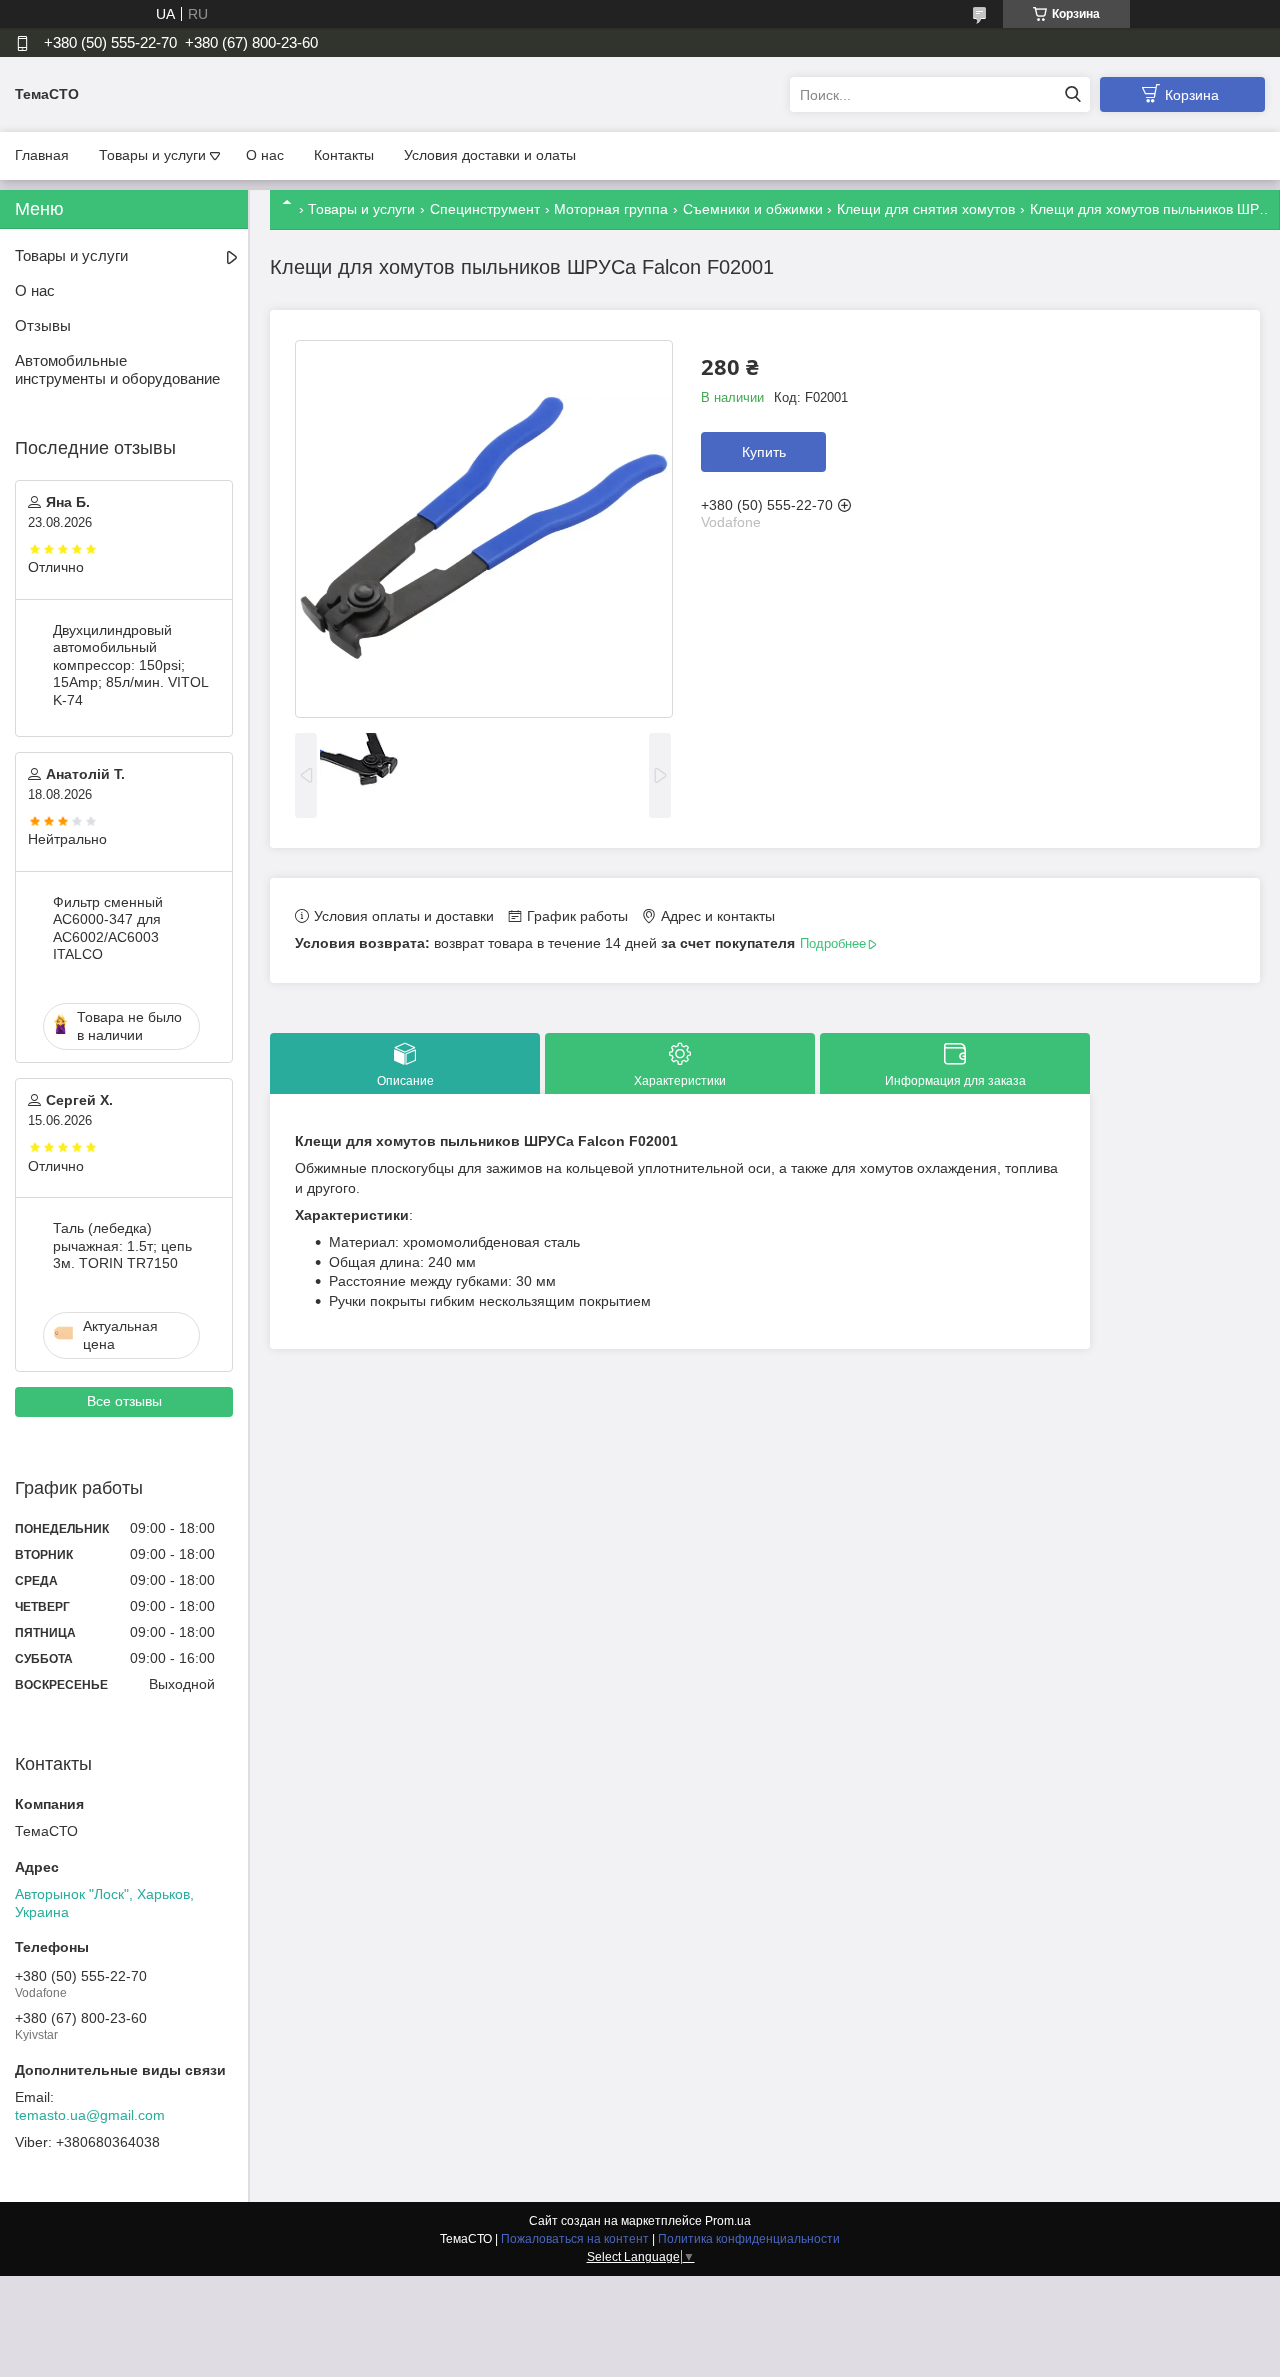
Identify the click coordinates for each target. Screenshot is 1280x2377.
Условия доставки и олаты (490, 155)
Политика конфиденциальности (749, 2239)
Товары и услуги (152, 155)
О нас (265, 155)
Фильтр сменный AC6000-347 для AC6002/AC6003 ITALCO (108, 928)
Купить (764, 452)
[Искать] (1072, 94)
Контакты (344, 155)
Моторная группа (611, 209)
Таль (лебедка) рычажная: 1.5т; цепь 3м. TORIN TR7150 (122, 1245)
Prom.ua (728, 2221)
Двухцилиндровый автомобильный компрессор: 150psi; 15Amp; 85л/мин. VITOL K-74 (130, 665)
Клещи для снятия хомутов (926, 209)
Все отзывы (124, 1401)
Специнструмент (485, 209)
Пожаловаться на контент (575, 2239)
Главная (42, 155)
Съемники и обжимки (753, 209)
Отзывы (43, 325)
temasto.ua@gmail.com (90, 2115)
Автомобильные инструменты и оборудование (117, 370)
